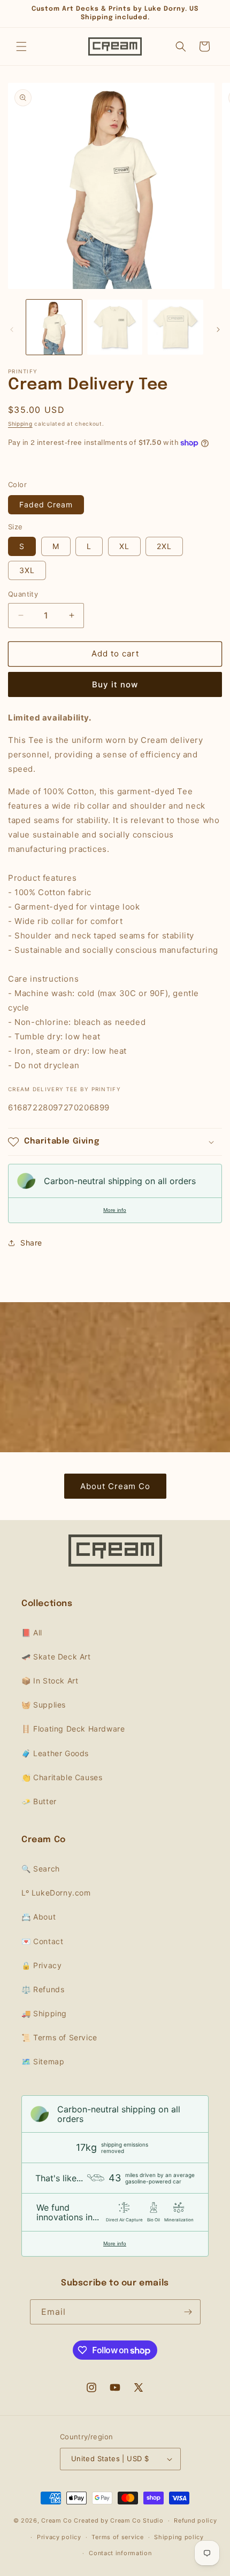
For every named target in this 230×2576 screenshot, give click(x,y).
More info (115, 1210)
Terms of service (117, 2537)
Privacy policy (59, 2537)
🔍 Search (41, 1869)
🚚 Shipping (44, 2013)
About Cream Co (115, 1486)
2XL (164, 546)
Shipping (20, 424)
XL (124, 546)
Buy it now (115, 684)
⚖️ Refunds (43, 1989)
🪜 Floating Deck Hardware (73, 1729)
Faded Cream (46, 504)
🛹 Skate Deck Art (56, 1657)
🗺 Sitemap (43, 2061)
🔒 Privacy (41, 1965)
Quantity (23, 594)
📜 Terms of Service (59, 2037)
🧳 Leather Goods (55, 1753)
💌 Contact (42, 1941)
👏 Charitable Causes (62, 1777)
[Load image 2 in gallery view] (115, 327)
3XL (27, 570)
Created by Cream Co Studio (118, 2520)
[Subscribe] (188, 2312)
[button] (21, 46)
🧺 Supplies (44, 1705)
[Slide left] (12, 330)
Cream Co (57, 2520)
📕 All (32, 1632)
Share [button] (31, 1243)
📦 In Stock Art (50, 1681)
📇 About (39, 1917)
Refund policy (195, 2520)
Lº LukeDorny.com (56, 1893)
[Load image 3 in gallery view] (175, 327)
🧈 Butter (39, 1801)
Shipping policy (179, 2537)
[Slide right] (218, 330)
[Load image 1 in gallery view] (54, 327)
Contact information (120, 2553)
